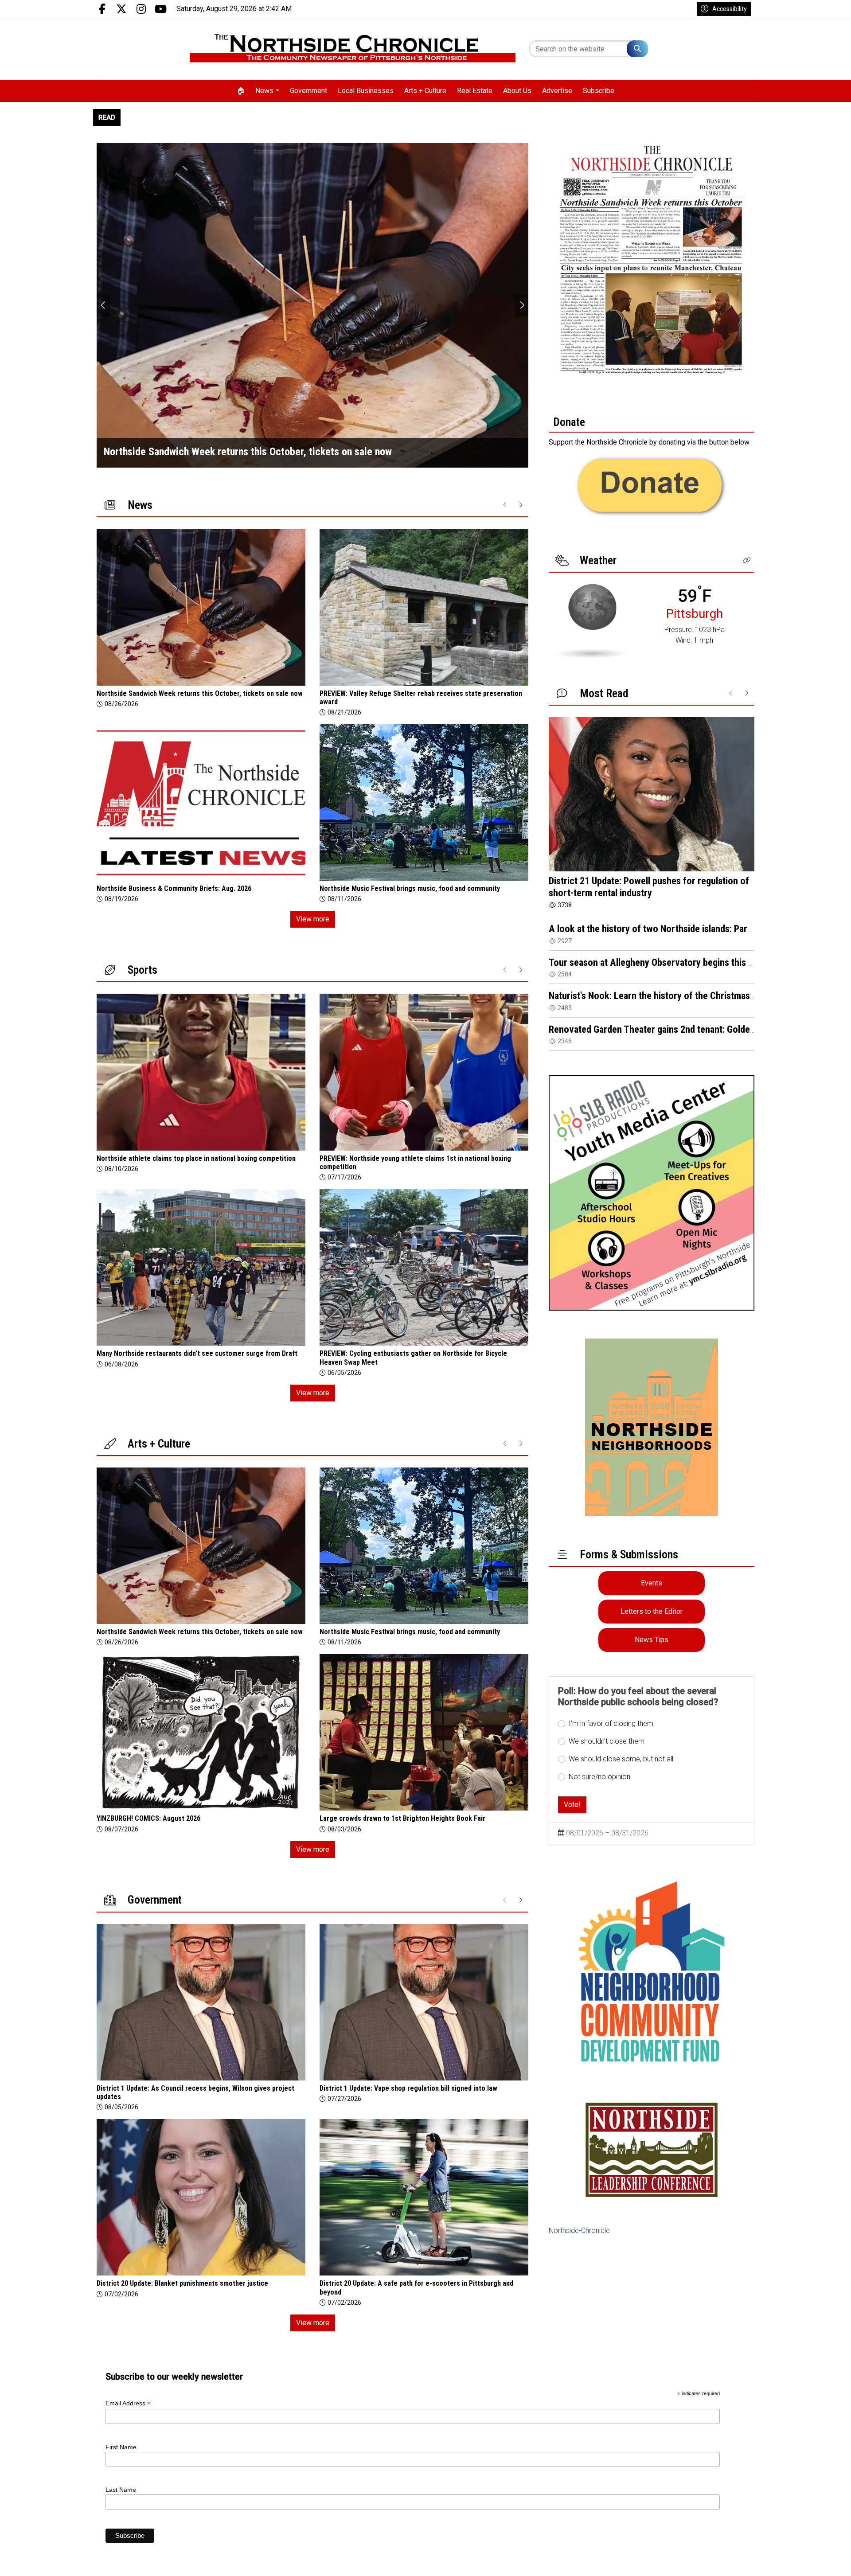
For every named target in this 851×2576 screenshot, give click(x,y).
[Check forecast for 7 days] (591, 621)
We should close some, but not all (621, 1759)
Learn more (777, 2560)
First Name (121, 2447)
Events (652, 1583)
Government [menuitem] (308, 91)
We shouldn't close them (607, 1741)
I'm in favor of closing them (611, 1723)
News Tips (652, 1640)
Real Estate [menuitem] (475, 91)
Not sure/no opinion (599, 1777)
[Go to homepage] (353, 49)
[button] (747, 560)
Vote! (572, 1805)
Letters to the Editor (652, 1611)
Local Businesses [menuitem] (366, 91)
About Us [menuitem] (517, 91)
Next (522, 305)
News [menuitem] (264, 91)
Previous (103, 305)
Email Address (128, 2403)
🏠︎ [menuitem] (241, 91)
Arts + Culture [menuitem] (425, 91)
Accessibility (730, 9)
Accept (821, 2560)
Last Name (121, 2490)
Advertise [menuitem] (557, 91)
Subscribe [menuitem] (599, 91)
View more (313, 919)
